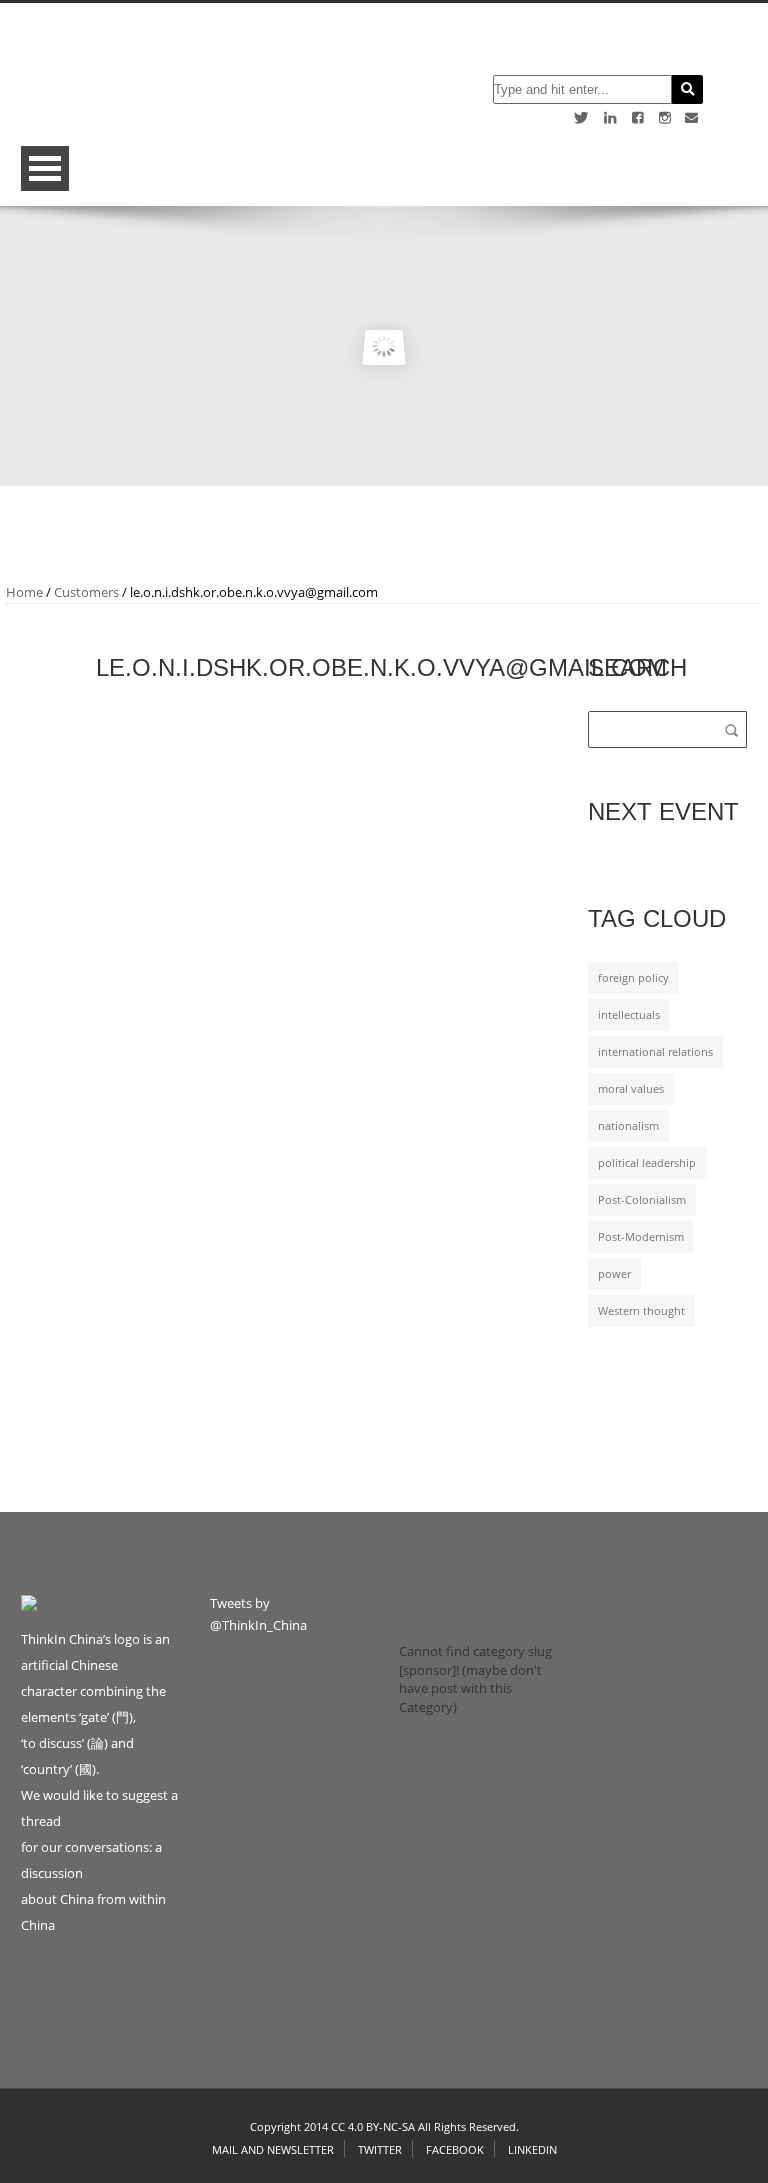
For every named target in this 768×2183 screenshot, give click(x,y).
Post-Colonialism (642, 1200)
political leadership (647, 1163)
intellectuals (629, 1015)
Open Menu (45, 168)
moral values (631, 1089)
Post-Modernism (641, 1237)
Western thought (641, 1311)
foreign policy (633, 978)
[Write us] (691, 117)
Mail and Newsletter (273, 2149)
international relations (655, 1052)
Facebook (455, 2149)
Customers (86, 592)
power (614, 1274)
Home (24, 592)
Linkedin (532, 2149)
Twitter (380, 2149)
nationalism (628, 1126)
